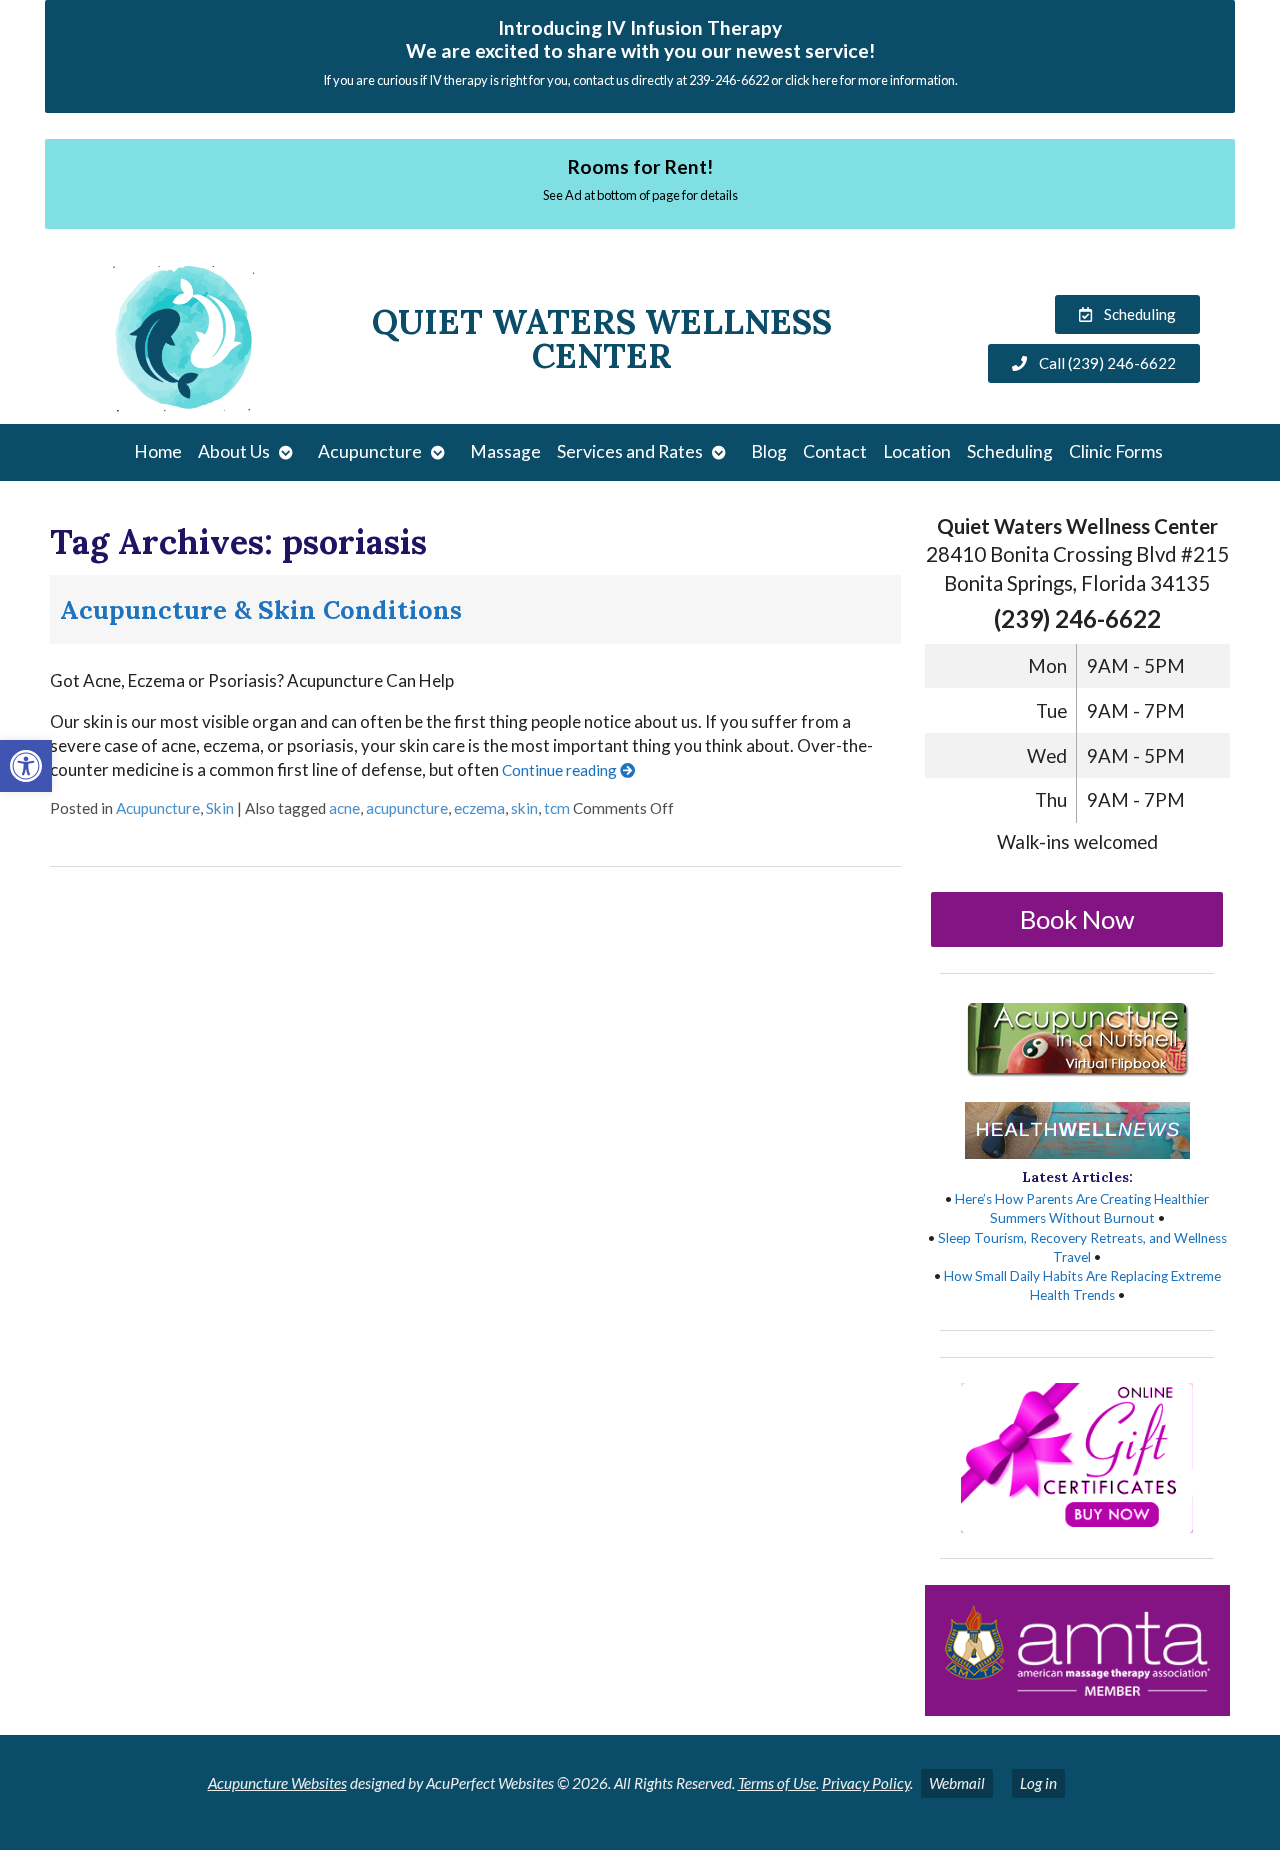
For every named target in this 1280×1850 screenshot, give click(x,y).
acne (344, 808)
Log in (1038, 1783)
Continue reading (561, 770)
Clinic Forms (1116, 451)
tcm (557, 808)
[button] (26, 766)
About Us (234, 451)
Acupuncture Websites (277, 1783)
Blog (769, 451)
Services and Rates (630, 451)
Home (158, 451)
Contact (835, 451)
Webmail (957, 1783)
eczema (479, 808)
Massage (505, 451)
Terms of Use (777, 1783)
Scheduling (1010, 451)
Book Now (1077, 919)
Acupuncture (370, 451)
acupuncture (407, 808)
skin (524, 808)
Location (917, 451)
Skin (220, 808)
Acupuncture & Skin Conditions (261, 609)
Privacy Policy (866, 1783)
